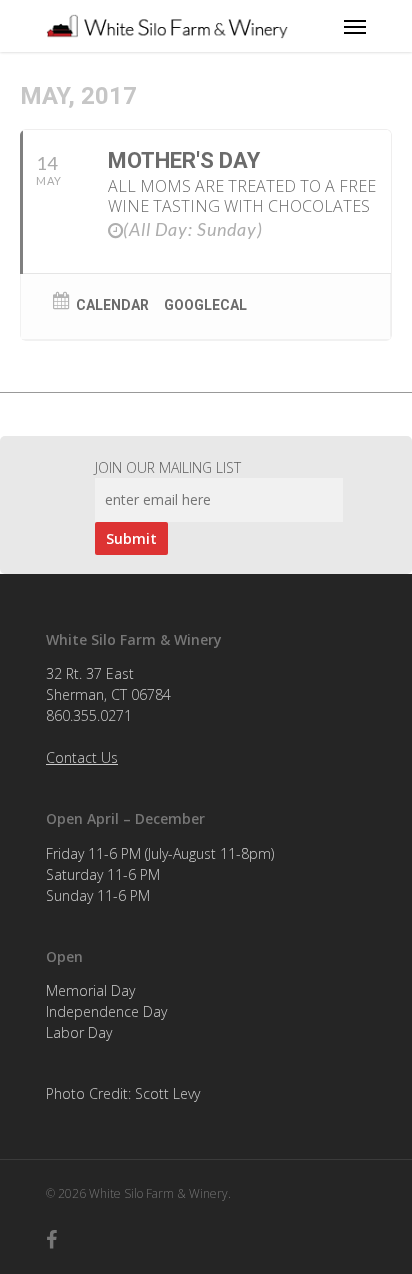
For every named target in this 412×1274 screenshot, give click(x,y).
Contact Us (82, 757)
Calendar (112, 305)
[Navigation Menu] (355, 26)
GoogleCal (205, 305)
